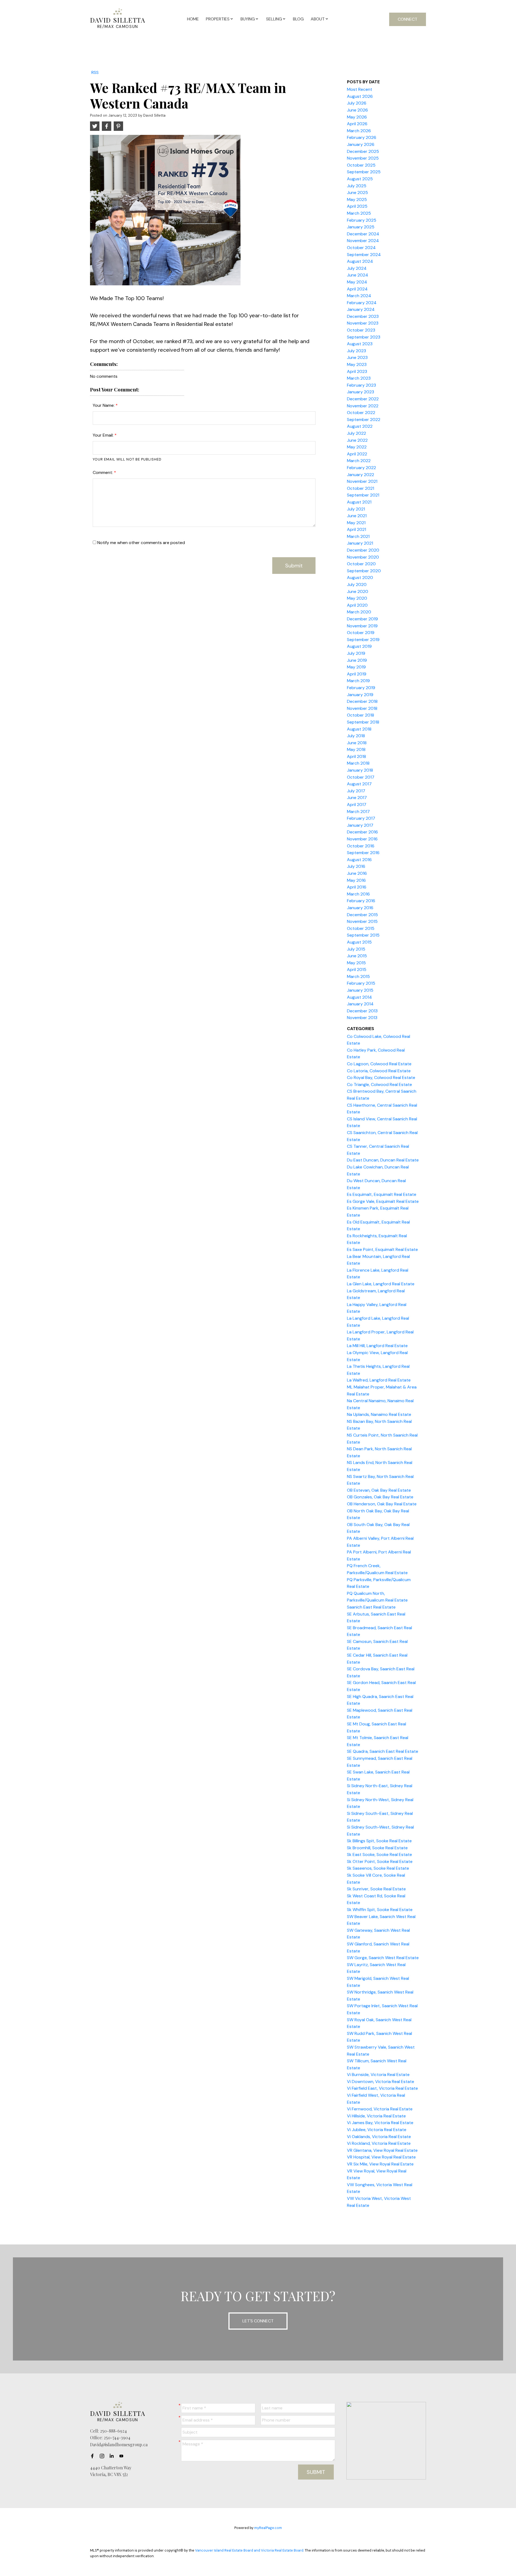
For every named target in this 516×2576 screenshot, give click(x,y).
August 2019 (359, 646)
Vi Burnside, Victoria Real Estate (378, 2075)
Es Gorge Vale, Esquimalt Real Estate (383, 1201)
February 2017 (361, 818)
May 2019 (356, 667)
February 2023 (361, 385)
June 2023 (357, 357)
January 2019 (360, 695)
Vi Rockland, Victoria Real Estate (379, 2143)
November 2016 (362, 839)
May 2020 (357, 598)
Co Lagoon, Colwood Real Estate (379, 1064)
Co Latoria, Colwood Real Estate (379, 1071)
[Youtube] (123, 2456)
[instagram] (103, 2456)
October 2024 (361, 248)
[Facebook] (94, 2456)
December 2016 (362, 832)
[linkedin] (113, 2456)
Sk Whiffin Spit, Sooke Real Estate (380, 1910)
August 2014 (359, 997)
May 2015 (356, 963)
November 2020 (363, 557)
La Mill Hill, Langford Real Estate (377, 1346)
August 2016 (359, 860)
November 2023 (363, 323)
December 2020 (363, 550)
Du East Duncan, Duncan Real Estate (383, 1160)
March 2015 (358, 976)
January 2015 (360, 990)
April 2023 (357, 371)
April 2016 (357, 887)
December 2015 (362, 915)
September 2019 (363, 640)
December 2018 (362, 701)
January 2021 (360, 543)
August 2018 (359, 729)
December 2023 (363, 316)
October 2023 (361, 330)
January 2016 (360, 908)
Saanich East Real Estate (371, 1607)
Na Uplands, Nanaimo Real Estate (379, 1414)
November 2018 (362, 708)
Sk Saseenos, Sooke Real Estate (378, 1868)
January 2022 (361, 475)
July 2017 (356, 791)
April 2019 (357, 674)
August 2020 (360, 578)
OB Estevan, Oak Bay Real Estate (379, 1490)
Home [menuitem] (193, 19)
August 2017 (359, 784)
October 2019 (361, 633)
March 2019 (358, 681)
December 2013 (362, 1011)
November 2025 (363, 158)
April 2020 (357, 605)
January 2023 (361, 392)
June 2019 (357, 660)
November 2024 (363, 241)
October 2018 (361, 715)
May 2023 (357, 364)
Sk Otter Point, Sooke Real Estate (380, 1861)
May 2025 (357, 199)
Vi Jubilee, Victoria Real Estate (377, 2130)
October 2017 (361, 777)
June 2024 (358, 275)
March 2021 (358, 536)
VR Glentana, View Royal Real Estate (382, 2150)
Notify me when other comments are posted (141, 543)
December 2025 (363, 151)
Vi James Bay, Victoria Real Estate (380, 2123)
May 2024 (357, 282)
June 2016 (357, 873)
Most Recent (360, 89)
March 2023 (359, 378)
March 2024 (359, 296)
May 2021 (356, 523)
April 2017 (357, 805)
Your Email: (104, 435)
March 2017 (358, 812)
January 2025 (361, 227)
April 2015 (357, 969)
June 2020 (358, 591)
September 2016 (363, 853)
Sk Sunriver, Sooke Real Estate (376, 1889)
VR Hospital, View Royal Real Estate (381, 2157)
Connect (408, 19)
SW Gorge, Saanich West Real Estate (383, 1958)
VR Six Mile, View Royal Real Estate (380, 2164)
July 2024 (357, 268)
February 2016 (361, 901)
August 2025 (360, 179)
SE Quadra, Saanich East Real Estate (383, 1751)
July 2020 (357, 584)
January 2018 (360, 770)
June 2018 (357, 743)
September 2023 (364, 337)
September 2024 (364, 255)
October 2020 (361, 564)
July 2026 (357, 103)
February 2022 (361, 468)
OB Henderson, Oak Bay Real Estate (382, 1504)
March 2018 (358, 763)
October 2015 (361, 928)
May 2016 (356, 880)
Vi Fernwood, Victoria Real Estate (380, 2109)
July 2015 (356, 949)
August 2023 (360, 344)
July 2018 (356, 736)
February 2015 (361, 983)
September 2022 (364, 420)
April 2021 (356, 529)
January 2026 (361, 144)
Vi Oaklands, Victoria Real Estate (379, 2137)
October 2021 (361, 488)
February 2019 (361, 688)
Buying (248, 19)
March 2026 (359, 131)
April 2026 (357, 124)
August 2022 (360, 426)
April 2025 (357, 206)
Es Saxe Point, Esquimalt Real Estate (382, 1249)
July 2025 (357, 186)
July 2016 (356, 866)
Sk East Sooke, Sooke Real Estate (379, 1854)
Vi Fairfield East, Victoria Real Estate (382, 2088)
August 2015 (359, 942)
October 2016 (361, 846)
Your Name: (104, 405)
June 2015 (357, 956)
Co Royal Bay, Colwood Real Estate (381, 1077)
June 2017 (357, 798)
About (318, 19)
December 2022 (363, 399)
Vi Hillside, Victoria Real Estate (376, 2116)
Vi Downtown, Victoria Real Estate (381, 2082)
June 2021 (357, 516)
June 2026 (357, 110)
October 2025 (361, 165)
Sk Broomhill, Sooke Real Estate (377, 1848)
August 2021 (359, 502)
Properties (218, 19)
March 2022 (359, 461)
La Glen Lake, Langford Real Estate (381, 1284)
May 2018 (356, 749)
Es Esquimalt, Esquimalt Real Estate (382, 1194)
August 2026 (360, 96)
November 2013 (362, 1018)
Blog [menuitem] (298, 19)
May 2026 (357, 117)
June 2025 (357, 193)
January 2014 (360, 1004)
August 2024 (360, 261)
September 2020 (364, 571)
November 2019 (362, 626)
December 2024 (363, 234)
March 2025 (359, 213)
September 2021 (363, 495)
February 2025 (362, 220)
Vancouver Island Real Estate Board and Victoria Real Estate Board (249, 2550)
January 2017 (360, 825)
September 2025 (364, 172)
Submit (294, 566)
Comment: (103, 472)
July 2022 (356, 433)
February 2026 (362, 137)
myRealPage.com (268, 2528)
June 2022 (357, 440)
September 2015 (363, 935)
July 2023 (356, 351)
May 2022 (357, 447)
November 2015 (362, 921)
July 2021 (356, 509)
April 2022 (357, 454)
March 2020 (359, 612)
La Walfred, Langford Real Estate (379, 1380)
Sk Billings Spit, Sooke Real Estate (379, 1841)
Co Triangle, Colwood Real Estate (379, 1084)
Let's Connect (258, 2321)
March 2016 (358, 894)
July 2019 (356, 653)
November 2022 (363, 406)
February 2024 (362, 303)
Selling (274, 19)
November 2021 (362, 481)
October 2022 (361, 413)
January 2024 (361, 309)
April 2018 (356, 756)
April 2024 (357, 289)
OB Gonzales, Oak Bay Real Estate (380, 1497)
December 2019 (362, 619)
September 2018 (363, 722)
